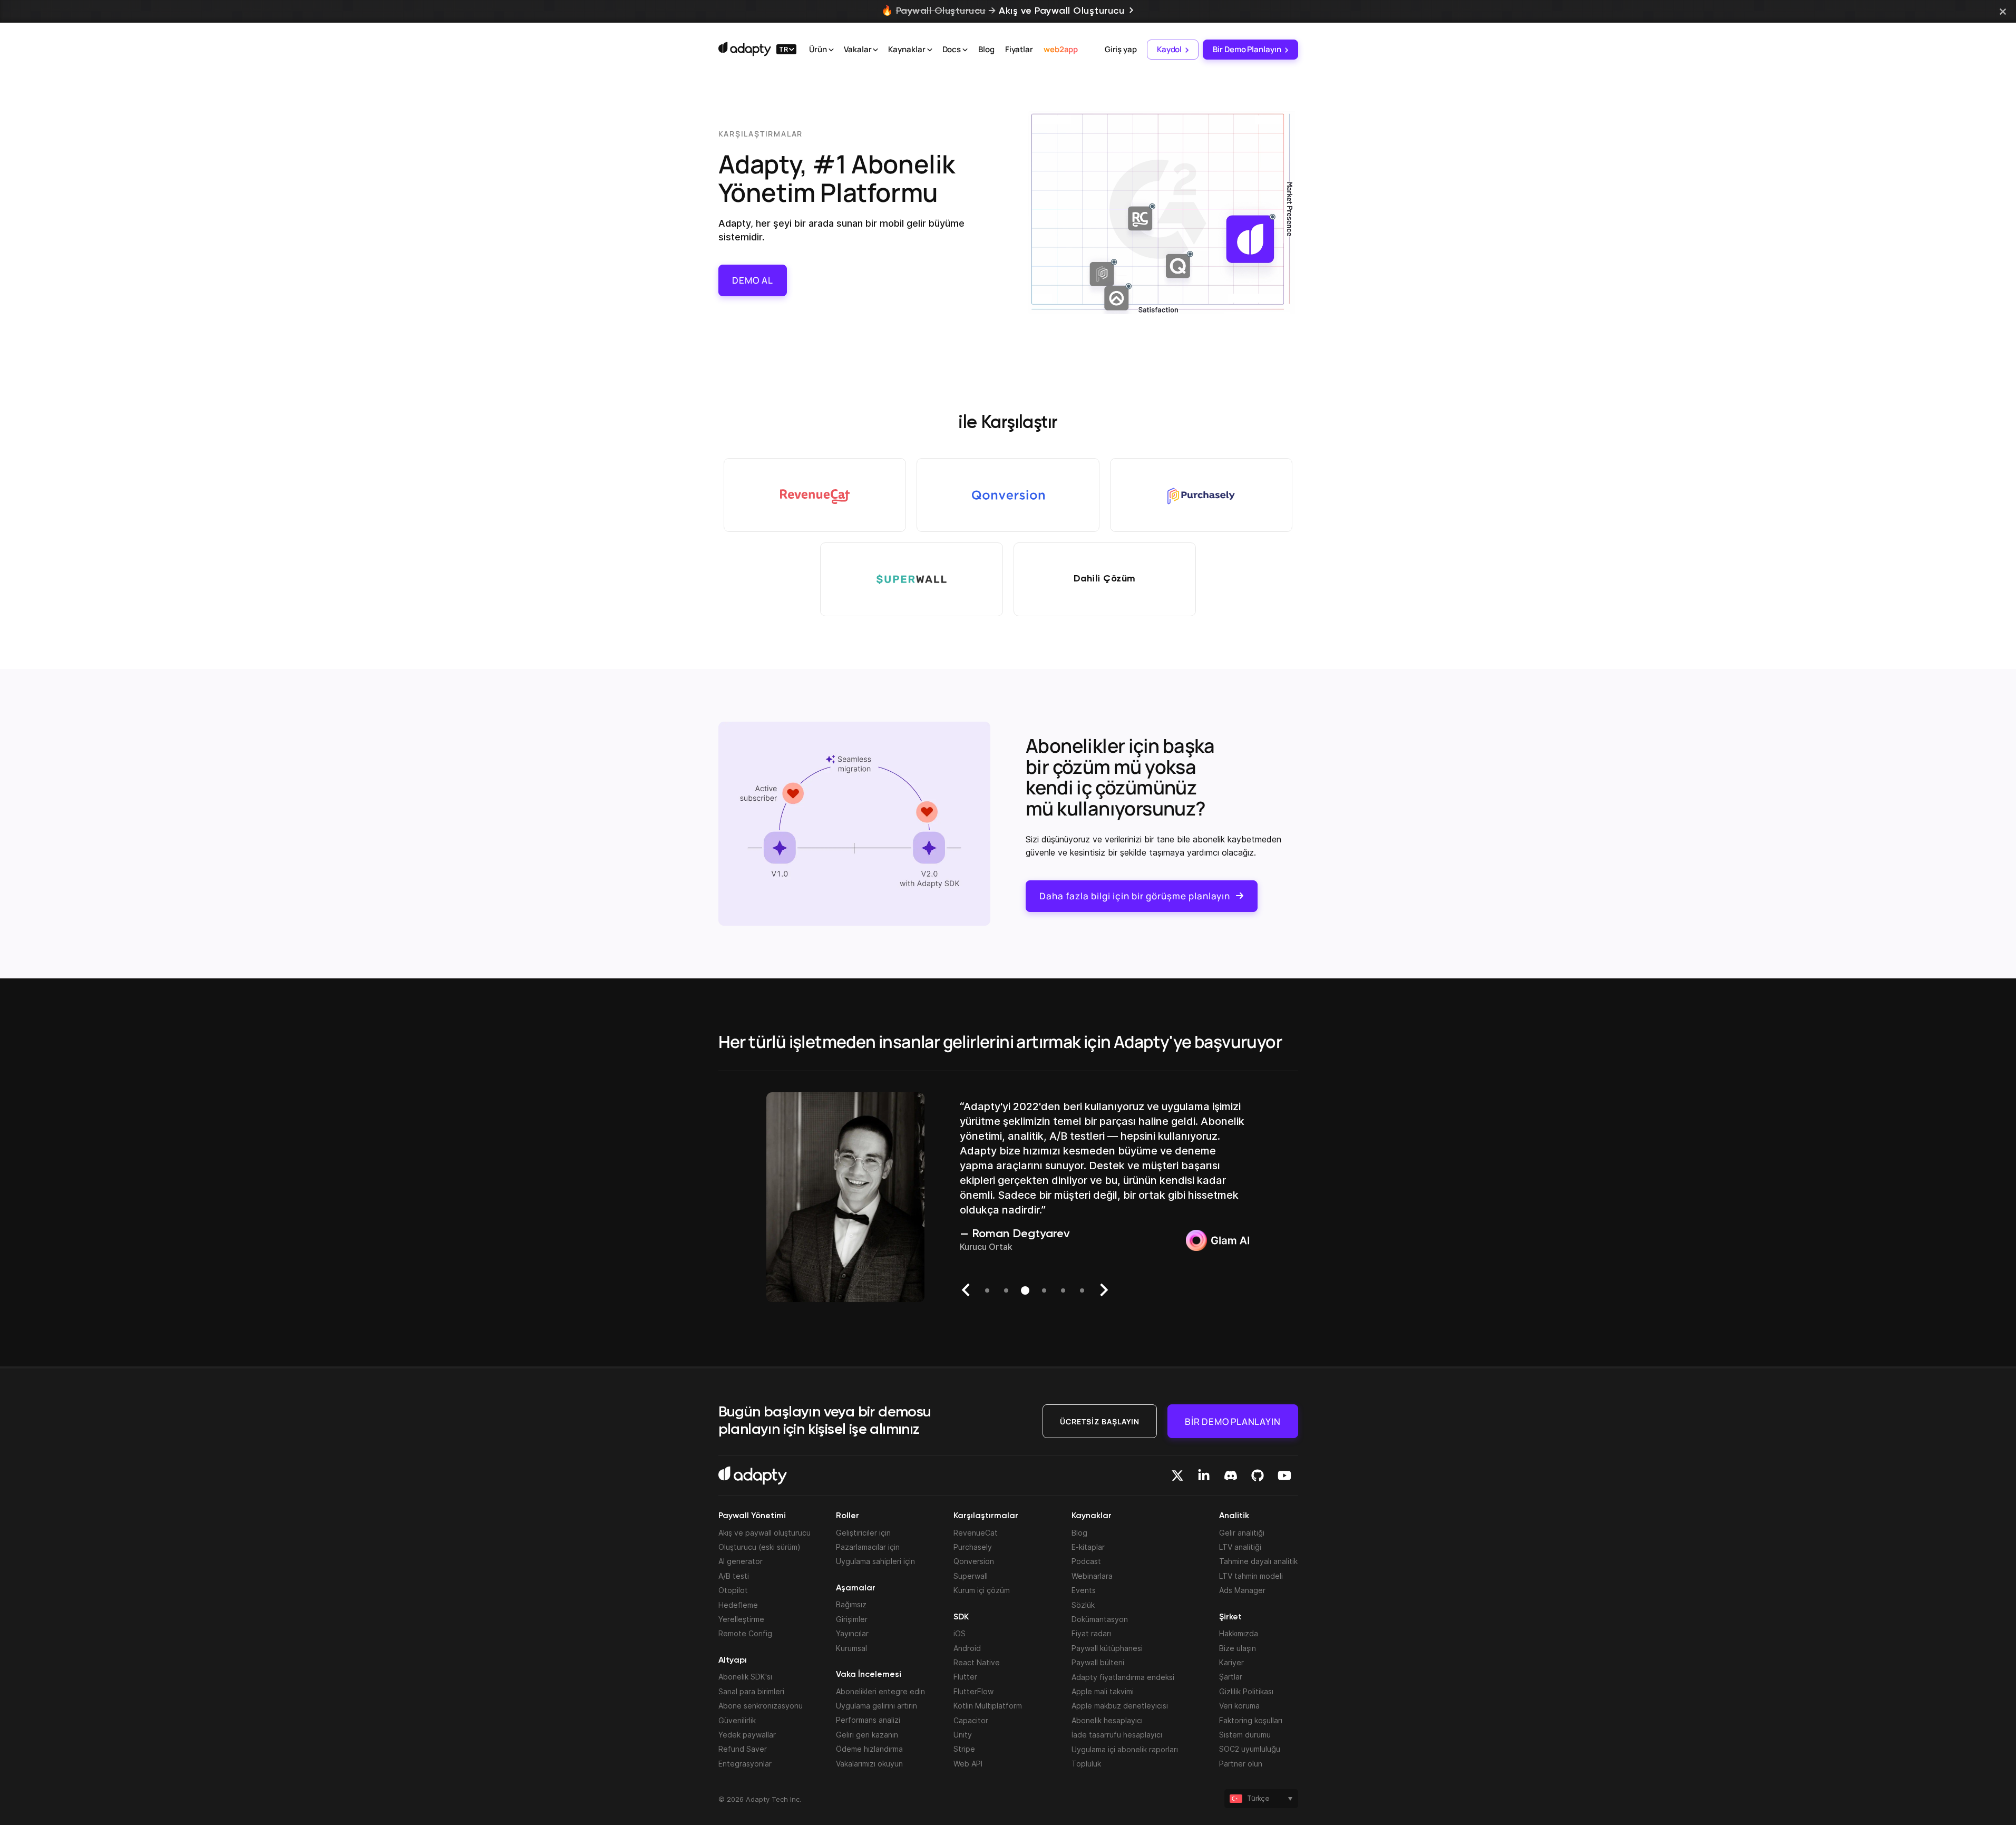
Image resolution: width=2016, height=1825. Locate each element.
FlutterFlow (973, 1691)
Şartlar (1231, 1677)
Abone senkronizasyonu (761, 1706)
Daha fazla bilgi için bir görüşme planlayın (1135, 896)
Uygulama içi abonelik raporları (1125, 1749)
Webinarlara (1092, 1576)
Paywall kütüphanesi (1107, 1648)
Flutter (965, 1677)
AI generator (741, 1561)
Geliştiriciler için (863, 1533)
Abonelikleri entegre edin (880, 1691)
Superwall (971, 1576)
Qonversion (974, 1561)
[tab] (987, 1290)
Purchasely (973, 1547)
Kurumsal (851, 1648)
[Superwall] (912, 579)
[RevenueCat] (815, 495)
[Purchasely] (1201, 495)
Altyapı (733, 1661)
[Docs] (965, 50)
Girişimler (852, 1619)
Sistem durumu (1245, 1735)
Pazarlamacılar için (868, 1547)
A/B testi (734, 1576)
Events (1084, 1590)
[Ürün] (831, 50)
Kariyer (1231, 1662)
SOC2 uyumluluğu (1250, 1749)
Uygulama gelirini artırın (876, 1706)
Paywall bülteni (1098, 1662)
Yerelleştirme (741, 1619)
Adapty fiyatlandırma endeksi (1123, 1677)
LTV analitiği (1240, 1547)
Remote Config (745, 1633)
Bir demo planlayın (1233, 1421)
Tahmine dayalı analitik (1258, 1561)
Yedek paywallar (747, 1735)
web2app (1061, 49)
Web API (968, 1764)
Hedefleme (738, 1605)
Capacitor (971, 1720)
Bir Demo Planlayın (1247, 49)
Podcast (1086, 1561)
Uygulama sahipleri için (875, 1561)
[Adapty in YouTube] (1284, 1475)
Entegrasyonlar (745, 1764)
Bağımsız (851, 1604)
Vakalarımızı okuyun (869, 1764)
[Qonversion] (1008, 495)
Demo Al (753, 280)
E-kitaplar (1088, 1547)
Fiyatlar (1019, 49)
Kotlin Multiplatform (988, 1706)
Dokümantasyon (1100, 1619)
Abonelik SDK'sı (745, 1677)
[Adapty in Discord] (1231, 1475)
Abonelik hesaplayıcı (1107, 1720)
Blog (986, 49)
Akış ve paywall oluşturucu (764, 1533)
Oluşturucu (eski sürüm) (759, 1547)
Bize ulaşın (1238, 1648)
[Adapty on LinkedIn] (1204, 1475)
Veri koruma (1239, 1706)
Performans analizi (868, 1720)
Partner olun (1241, 1764)
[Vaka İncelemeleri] (875, 50)
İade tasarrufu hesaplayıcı (1117, 1735)
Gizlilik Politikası (1246, 1691)
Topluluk (1086, 1764)
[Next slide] (1103, 1290)
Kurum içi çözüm (982, 1590)
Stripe (964, 1749)
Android (967, 1648)
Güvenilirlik (737, 1720)
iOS (960, 1633)
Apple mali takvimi (1103, 1691)
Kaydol (1169, 49)
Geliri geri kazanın (867, 1735)
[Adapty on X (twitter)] (1177, 1475)
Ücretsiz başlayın (1100, 1421)
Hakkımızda (1239, 1633)
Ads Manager (1242, 1590)
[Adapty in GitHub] (1258, 1475)
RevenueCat (976, 1533)
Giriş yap (1121, 49)
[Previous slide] (967, 1290)
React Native (977, 1662)
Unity (963, 1735)
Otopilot (733, 1590)
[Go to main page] (745, 49)
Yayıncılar (852, 1633)
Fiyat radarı (1091, 1633)
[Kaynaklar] (930, 50)
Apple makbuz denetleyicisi (1120, 1706)
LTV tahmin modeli (1251, 1576)
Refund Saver (743, 1749)
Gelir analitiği (1242, 1533)
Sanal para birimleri (751, 1691)
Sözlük (1083, 1605)
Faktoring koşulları (1251, 1720)
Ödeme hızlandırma (869, 1749)
